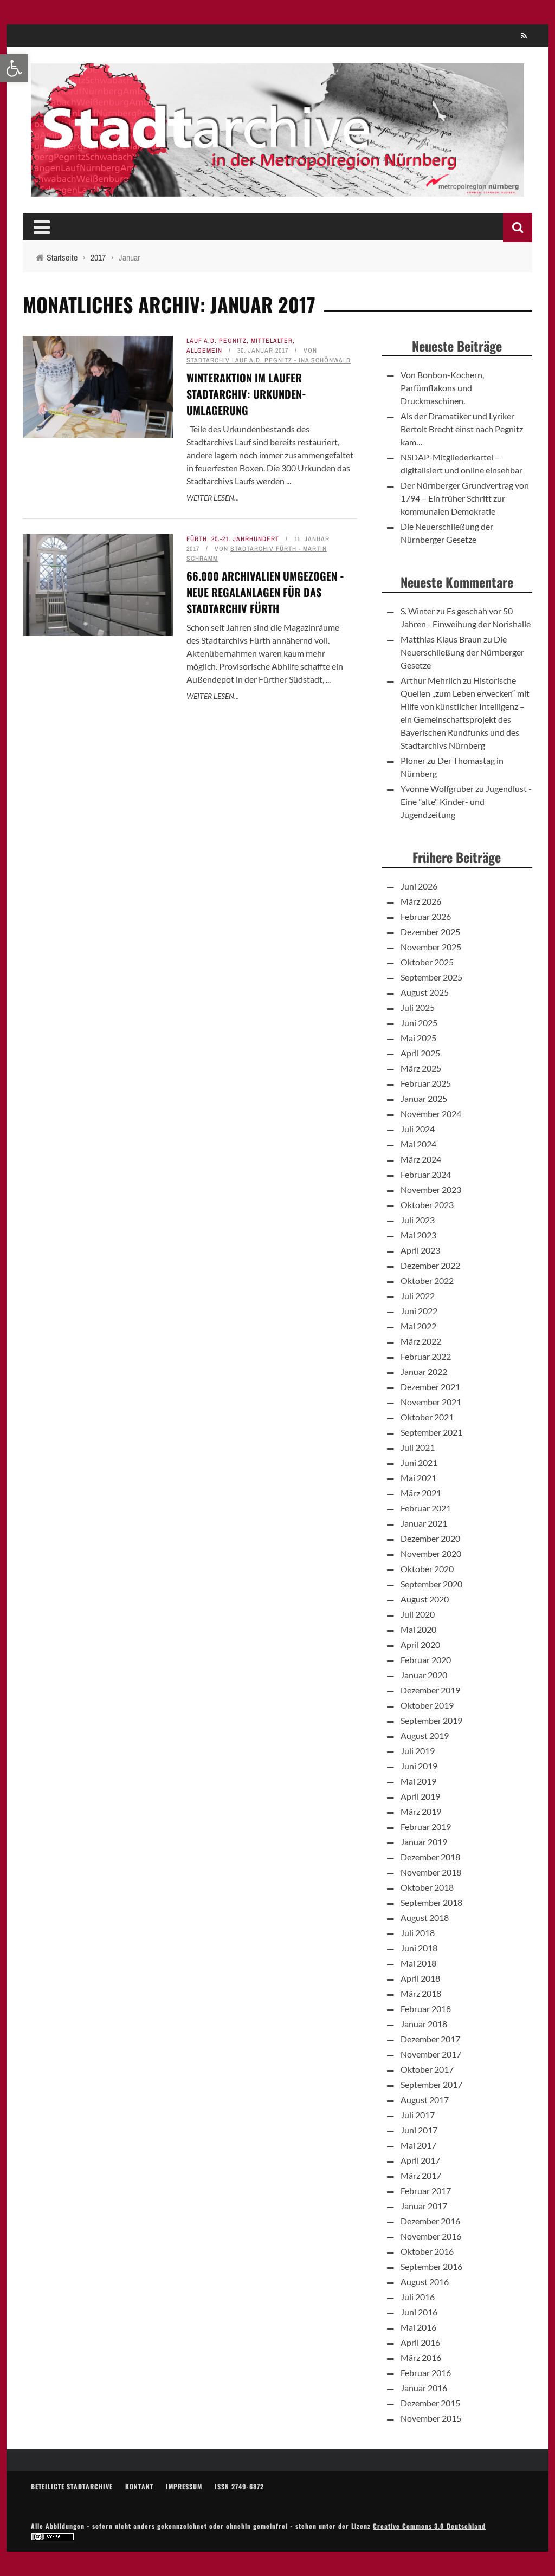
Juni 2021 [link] (419, 1462)
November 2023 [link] (431, 1189)
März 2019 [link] (421, 1811)
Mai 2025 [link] (418, 1038)
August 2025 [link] (425, 992)
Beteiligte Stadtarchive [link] (72, 2486)
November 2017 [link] (431, 2054)
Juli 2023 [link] (418, 1220)
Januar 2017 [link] (424, 2206)
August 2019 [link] (425, 1735)
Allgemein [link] (204, 351)
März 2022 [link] (421, 1341)
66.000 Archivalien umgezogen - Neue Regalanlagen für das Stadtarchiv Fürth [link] (265, 592)
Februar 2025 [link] (426, 1083)
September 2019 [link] (431, 1720)
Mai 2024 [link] (418, 1144)
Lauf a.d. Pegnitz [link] (217, 341)
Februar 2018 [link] (426, 2009)
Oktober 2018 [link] (427, 1887)
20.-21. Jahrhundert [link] (245, 539)
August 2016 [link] (425, 2282)
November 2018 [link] (431, 1872)
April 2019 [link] (420, 1796)
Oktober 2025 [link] (427, 962)
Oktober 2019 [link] (427, 1705)
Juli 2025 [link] (418, 1007)
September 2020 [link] (431, 1584)
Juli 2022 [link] (418, 1296)
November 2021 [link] (431, 1402)
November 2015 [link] (431, 2418)
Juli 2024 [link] (418, 1129)
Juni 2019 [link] (419, 1766)
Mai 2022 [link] (418, 1326)
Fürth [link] (197, 539)
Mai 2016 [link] (418, 2327)
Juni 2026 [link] (419, 886)
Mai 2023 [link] (418, 1235)
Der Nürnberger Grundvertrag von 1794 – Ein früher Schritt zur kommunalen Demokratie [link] (465, 498)
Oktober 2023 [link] (427, 1205)
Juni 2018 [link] (419, 1948)
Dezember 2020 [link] (430, 1538)
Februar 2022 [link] (426, 1356)
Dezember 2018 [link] (430, 1857)
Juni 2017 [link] (419, 2130)
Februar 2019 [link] (426, 1826)
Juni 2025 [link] (419, 1023)
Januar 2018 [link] (424, 2024)
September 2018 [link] (431, 1902)
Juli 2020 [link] (418, 1614)
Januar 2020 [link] (424, 1675)
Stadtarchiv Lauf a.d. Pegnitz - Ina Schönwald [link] (269, 360)
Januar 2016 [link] (424, 2388)
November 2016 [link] (431, 2236)
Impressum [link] (184, 2486)
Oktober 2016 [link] (427, 2251)
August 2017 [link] (425, 2100)
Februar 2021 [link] (426, 1508)
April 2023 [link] (420, 1250)
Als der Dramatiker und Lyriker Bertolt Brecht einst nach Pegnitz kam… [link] (462, 429)
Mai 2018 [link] (418, 1963)
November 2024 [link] (431, 1114)
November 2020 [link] (431, 1553)
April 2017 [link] (420, 2160)
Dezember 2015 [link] (430, 2403)
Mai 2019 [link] (418, 1781)
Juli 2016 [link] (418, 2297)
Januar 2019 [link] (424, 1842)
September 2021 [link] (431, 1432)
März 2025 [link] (421, 1068)
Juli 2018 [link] (418, 1933)
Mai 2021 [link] (418, 1478)
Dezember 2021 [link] (430, 1387)
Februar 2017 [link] (426, 2191)
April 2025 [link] (420, 1053)
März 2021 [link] (421, 1493)
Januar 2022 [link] (424, 1371)
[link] (14, 68)
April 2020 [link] (420, 1644)
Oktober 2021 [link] (427, 1417)
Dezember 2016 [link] (430, 2221)
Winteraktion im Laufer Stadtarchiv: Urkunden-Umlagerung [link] (246, 394)
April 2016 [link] (420, 2342)
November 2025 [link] (431, 947)
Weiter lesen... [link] (213, 498)
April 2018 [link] (420, 1978)
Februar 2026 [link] (426, 916)
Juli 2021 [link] (418, 1447)
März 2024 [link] (421, 1159)
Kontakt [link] (139, 2486)
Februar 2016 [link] (426, 2373)
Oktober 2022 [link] (427, 1280)
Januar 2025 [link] (424, 1098)
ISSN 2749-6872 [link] (239, 2486)
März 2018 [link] (421, 1993)
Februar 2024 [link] (426, 1174)
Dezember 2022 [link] (430, 1265)
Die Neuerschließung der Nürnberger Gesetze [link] (462, 652)
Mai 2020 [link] (418, 1629)
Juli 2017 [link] (418, 2115)
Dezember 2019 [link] (430, 1690)
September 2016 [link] (431, 2266)
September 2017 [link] (431, 2084)
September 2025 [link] (431, 977)
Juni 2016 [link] (419, 2312)
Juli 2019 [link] (418, 1751)
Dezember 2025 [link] (430, 932)
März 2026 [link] (421, 901)
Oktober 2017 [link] (427, 2069)
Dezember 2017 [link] (430, 2039)
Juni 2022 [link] (419, 1311)
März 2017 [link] (421, 2175)
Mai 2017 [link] (418, 2145)
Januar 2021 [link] (424, 1523)
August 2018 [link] (425, 1918)
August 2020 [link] (425, 1599)
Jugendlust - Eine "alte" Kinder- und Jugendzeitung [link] (466, 802)
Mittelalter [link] (272, 341)
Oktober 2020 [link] (427, 1569)
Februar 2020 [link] (426, 1660)
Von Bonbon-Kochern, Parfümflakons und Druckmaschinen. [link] (442, 388)
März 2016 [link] (421, 2357)
